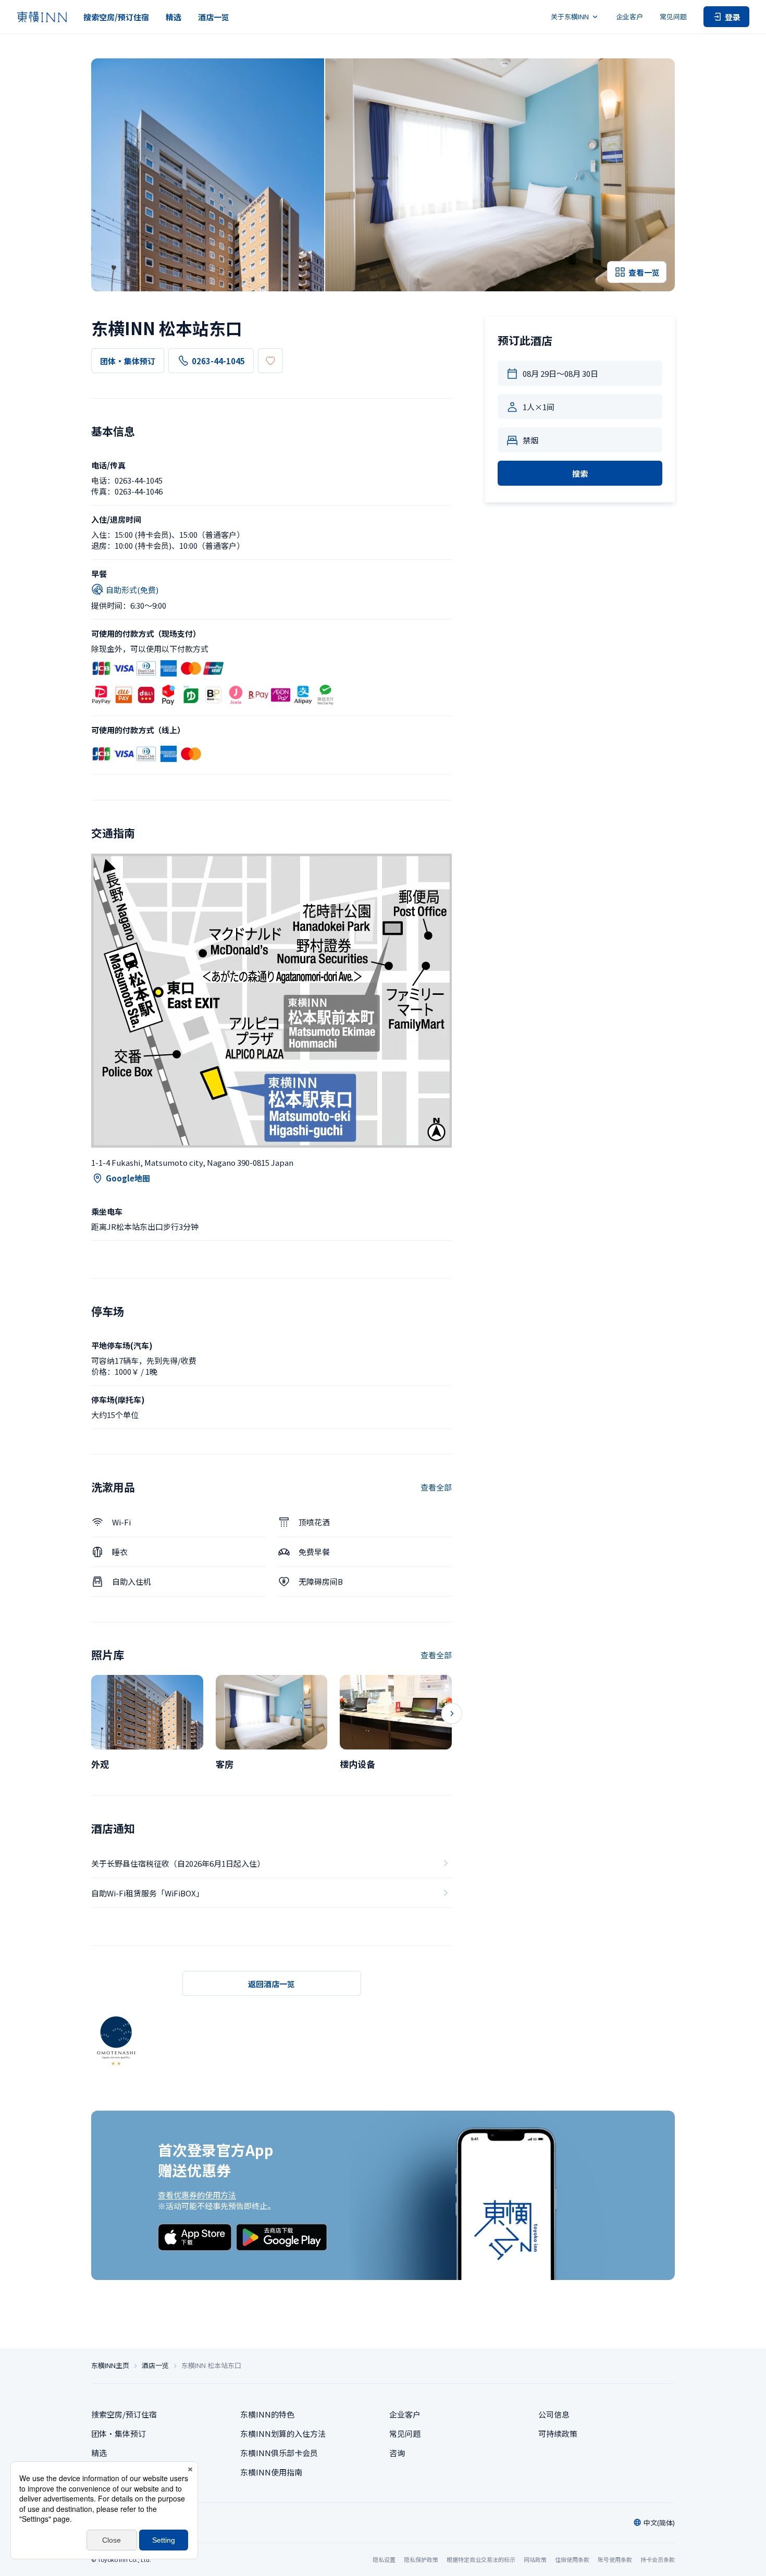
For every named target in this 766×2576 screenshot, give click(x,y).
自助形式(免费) (132, 590)
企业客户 (629, 16)
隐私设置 (384, 2560)
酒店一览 (214, 17)
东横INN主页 (110, 2365)
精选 (174, 17)
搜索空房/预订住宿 (116, 17)
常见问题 (673, 16)
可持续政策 (558, 2433)
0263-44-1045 (218, 361)
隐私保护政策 (421, 2559)
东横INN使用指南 (271, 2472)
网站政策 (535, 2559)
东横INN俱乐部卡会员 (279, 2453)
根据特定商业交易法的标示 (481, 2559)
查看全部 (436, 1487)
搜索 (580, 473)
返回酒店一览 (271, 1984)
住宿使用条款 (572, 2559)
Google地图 (128, 1178)
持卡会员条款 (658, 2559)
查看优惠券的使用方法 (197, 2195)
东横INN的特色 (267, 2414)
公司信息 (554, 2414)
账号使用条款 (615, 2559)
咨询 (397, 2453)
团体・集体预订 (128, 361)
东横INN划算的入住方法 (283, 2433)
